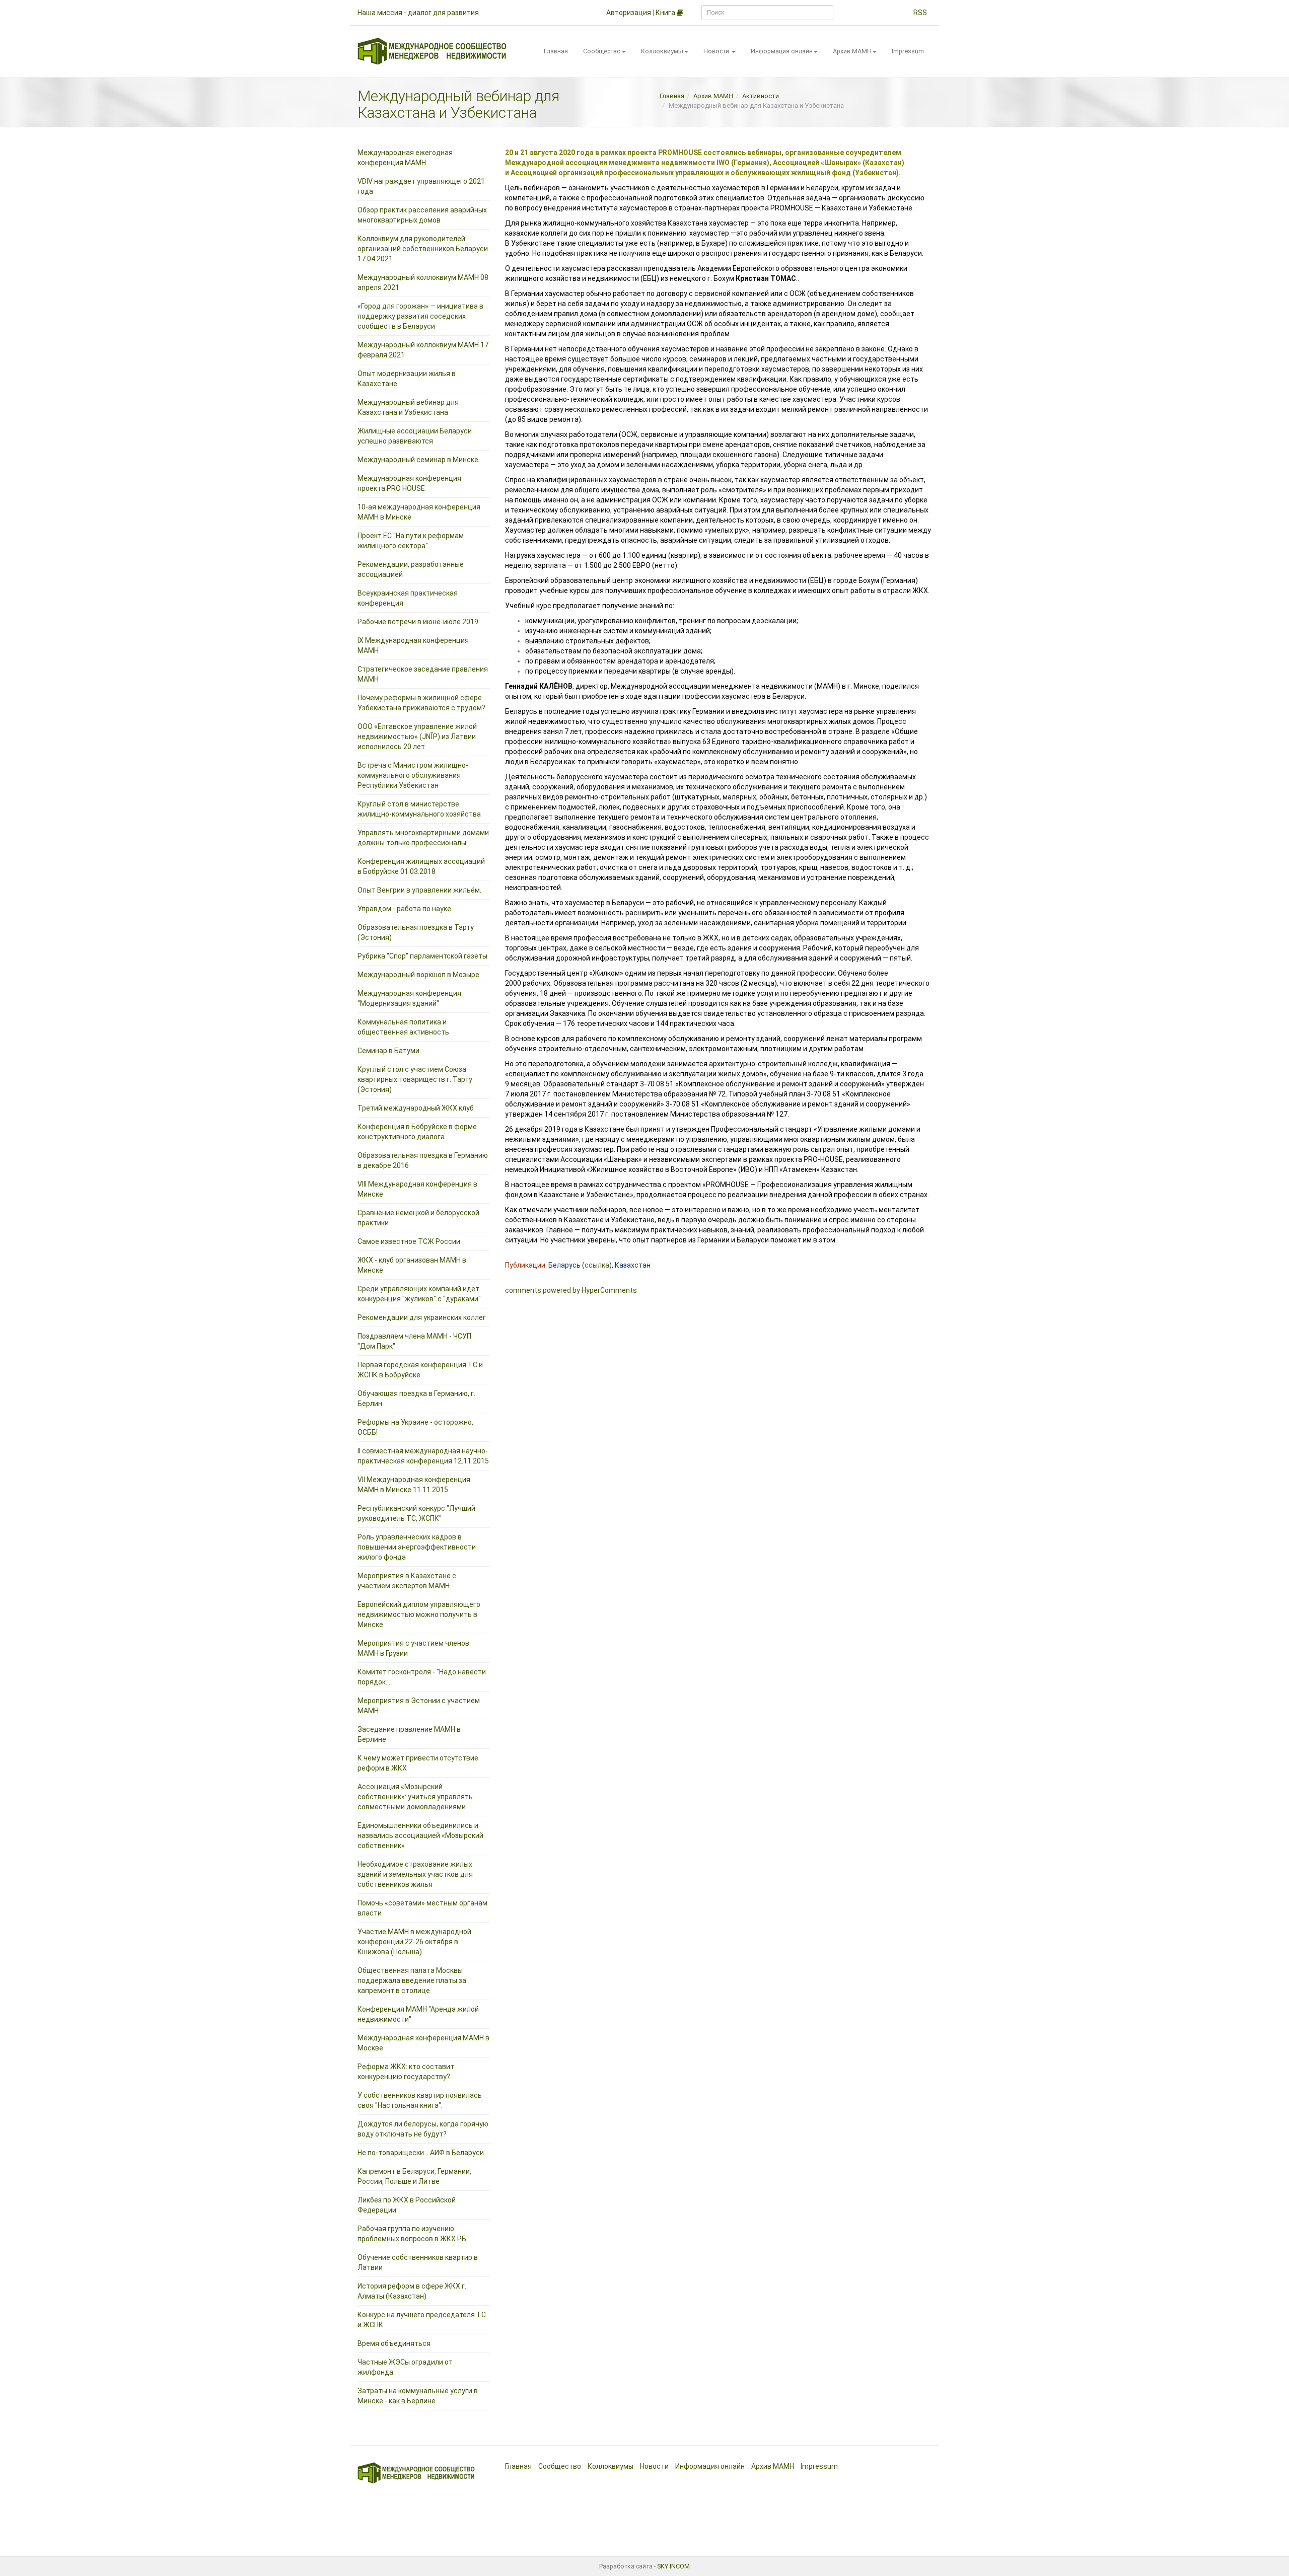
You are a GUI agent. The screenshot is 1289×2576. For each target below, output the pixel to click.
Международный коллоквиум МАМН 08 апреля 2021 (423, 282)
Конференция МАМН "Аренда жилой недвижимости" (418, 2014)
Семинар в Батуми (388, 1051)
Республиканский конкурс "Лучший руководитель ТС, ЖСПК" (416, 1513)
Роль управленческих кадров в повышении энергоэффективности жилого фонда (417, 1547)
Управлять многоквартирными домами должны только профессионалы (423, 838)
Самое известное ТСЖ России (409, 1241)
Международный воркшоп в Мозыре (418, 975)
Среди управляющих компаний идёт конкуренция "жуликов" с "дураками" (419, 1294)
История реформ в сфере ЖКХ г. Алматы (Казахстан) (412, 2291)
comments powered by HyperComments (571, 1290)
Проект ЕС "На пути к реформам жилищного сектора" (411, 541)
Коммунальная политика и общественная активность (403, 1027)
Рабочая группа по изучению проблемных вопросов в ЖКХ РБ (412, 2234)
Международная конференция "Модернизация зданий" (409, 998)
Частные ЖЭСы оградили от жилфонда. (405, 2367)
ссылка (597, 1265)
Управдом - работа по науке (404, 909)
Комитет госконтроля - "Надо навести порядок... (422, 1677)
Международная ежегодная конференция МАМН (405, 158)
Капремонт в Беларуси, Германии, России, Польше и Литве (414, 2176)
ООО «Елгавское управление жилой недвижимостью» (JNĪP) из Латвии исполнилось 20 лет (417, 737)
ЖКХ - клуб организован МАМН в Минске (412, 1265)
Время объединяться (394, 2343)
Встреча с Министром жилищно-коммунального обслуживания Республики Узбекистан (413, 775)
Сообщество (602, 51)
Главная (556, 51)
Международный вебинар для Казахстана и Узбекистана (408, 407)
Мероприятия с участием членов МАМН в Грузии (413, 1648)
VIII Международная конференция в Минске (417, 1189)
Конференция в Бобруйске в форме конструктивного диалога (417, 1132)
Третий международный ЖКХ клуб (416, 1108)
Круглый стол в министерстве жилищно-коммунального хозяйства (419, 809)
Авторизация (629, 13)
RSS (920, 13)
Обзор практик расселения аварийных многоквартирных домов (422, 215)
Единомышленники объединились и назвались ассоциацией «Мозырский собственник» (420, 1835)
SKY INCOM (673, 2566)
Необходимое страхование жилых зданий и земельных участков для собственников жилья (415, 1874)
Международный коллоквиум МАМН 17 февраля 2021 (423, 350)
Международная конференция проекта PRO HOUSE (409, 483)
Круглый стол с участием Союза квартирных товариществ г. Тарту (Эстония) (415, 1079)
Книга (666, 13)
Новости (717, 51)
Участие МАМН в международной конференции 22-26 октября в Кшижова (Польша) (414, 1942)
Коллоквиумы (662, 51)
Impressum (908, 51)
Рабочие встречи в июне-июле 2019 (418, 622)
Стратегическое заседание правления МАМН (423, 674)
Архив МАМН (852, 51)
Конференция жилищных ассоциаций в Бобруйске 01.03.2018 (421, 866)
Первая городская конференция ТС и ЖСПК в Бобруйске (420, 1370)
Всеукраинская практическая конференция (408, 598)
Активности (761, 96)
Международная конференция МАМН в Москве (423, 2043)
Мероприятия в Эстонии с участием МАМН (419, 1706)
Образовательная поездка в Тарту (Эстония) (416, 932)
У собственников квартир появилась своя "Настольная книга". (420, 2100)
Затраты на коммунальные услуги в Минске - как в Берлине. (418, 2396)
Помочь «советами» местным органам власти (422, 1908)
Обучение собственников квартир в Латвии (418, 2262)
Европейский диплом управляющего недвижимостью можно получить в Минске (419, 1614)
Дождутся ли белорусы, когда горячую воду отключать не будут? (423, 2129)
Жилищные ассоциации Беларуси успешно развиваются (415, 436)
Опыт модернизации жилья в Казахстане (407, 379)
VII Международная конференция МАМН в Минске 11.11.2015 (414, 1485)
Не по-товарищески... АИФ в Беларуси (421, 2153)
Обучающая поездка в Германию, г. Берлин (416, 1399)
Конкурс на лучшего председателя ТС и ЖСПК (422, 2320)
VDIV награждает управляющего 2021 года (421, 186)
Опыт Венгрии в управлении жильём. (419, 890)
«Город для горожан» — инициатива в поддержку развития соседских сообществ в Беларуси (420, 316)
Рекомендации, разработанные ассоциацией (411, 569)
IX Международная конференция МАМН (413, 645)
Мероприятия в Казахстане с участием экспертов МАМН (407, 1581)
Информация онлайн (782, 51)
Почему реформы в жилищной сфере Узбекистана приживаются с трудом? (421, 703)
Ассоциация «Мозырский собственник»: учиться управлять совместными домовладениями (415, 1797)
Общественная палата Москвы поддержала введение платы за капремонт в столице (412, 1980)
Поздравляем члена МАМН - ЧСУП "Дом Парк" (414, 1341)
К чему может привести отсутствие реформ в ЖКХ (418, 1763)
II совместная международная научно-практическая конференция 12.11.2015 (423, 1456)
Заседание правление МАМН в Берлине (409, 1734)
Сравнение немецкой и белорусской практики (418, 1218)
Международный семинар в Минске (418, 460)
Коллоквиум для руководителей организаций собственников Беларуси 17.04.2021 (423, 249)
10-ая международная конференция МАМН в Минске (419, 512)
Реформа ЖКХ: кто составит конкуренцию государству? (406, 2072)
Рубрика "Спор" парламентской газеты (422, 956)
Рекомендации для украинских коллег (422, 1317)
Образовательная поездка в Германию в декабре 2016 (423, 1160)
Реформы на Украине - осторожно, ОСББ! (415, 1427)
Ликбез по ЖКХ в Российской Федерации (407, 2205)
